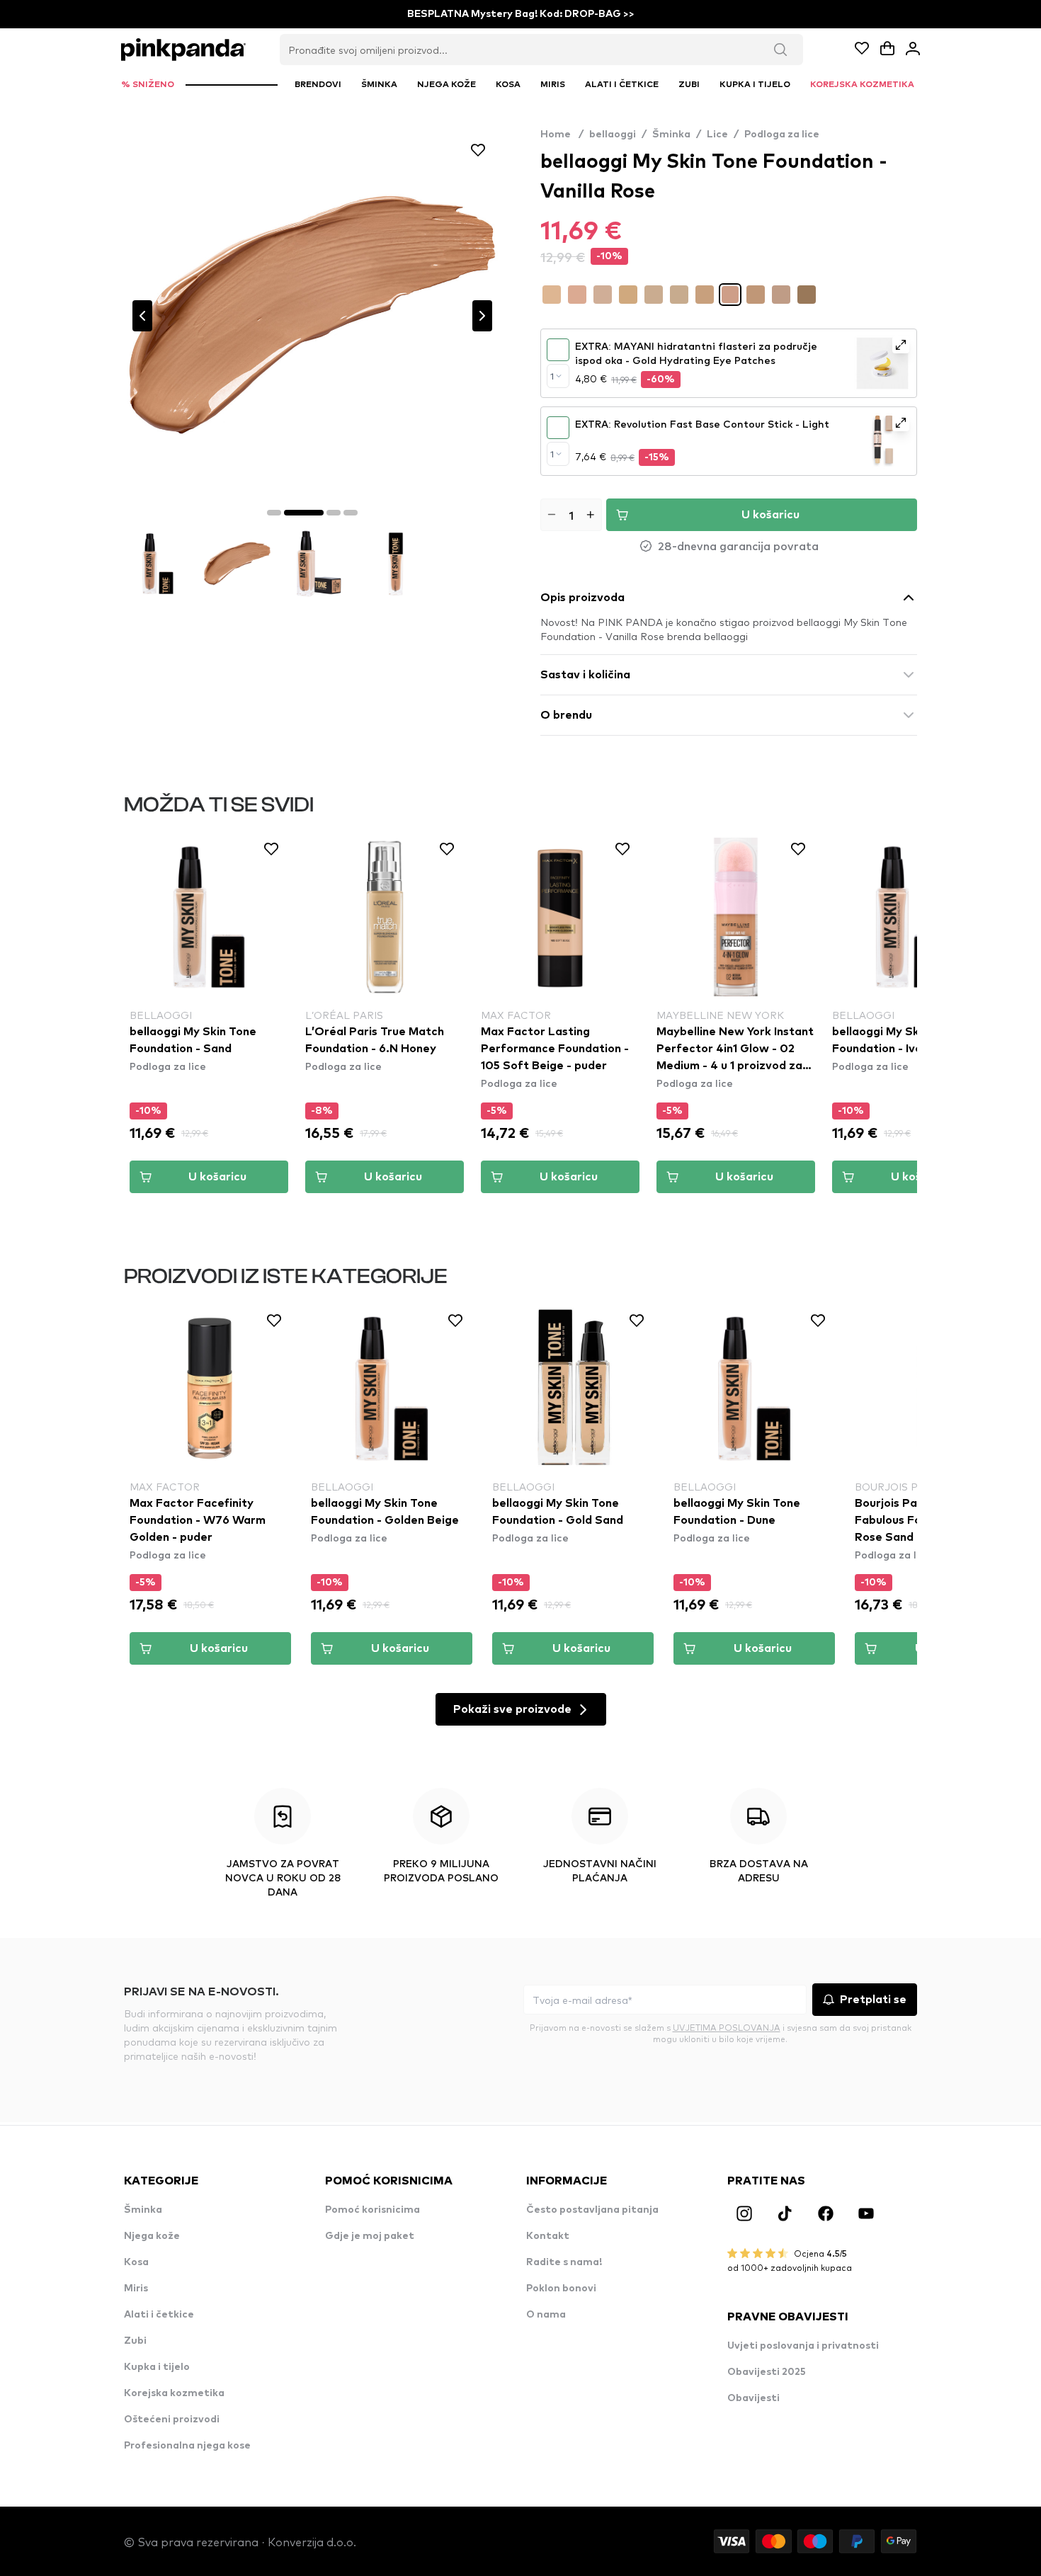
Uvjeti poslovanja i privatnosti (803, 2346)
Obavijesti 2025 (767, 2372)
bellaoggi (613, 135)
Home (562, 135)
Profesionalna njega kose (187, 2446)
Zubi (135, 2341)
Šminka (671, 135)
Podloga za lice (782, 135)
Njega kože (152, 2236)
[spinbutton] (571, 515)
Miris (136, 2289)
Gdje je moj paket (370, 2236)
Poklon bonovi (561, 2289)
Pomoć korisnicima (372, 2210)
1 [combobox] (552, 376)
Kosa (136, 2262)
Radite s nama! (564, 2262)
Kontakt (548, 2236)
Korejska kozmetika (174, 2393)
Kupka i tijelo (157, 2367)
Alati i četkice (159, 2315)
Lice (717, 135)
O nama (546, 2315)
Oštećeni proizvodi (172, 2420)
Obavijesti (753, 2398)
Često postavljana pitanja (592, 2210)
